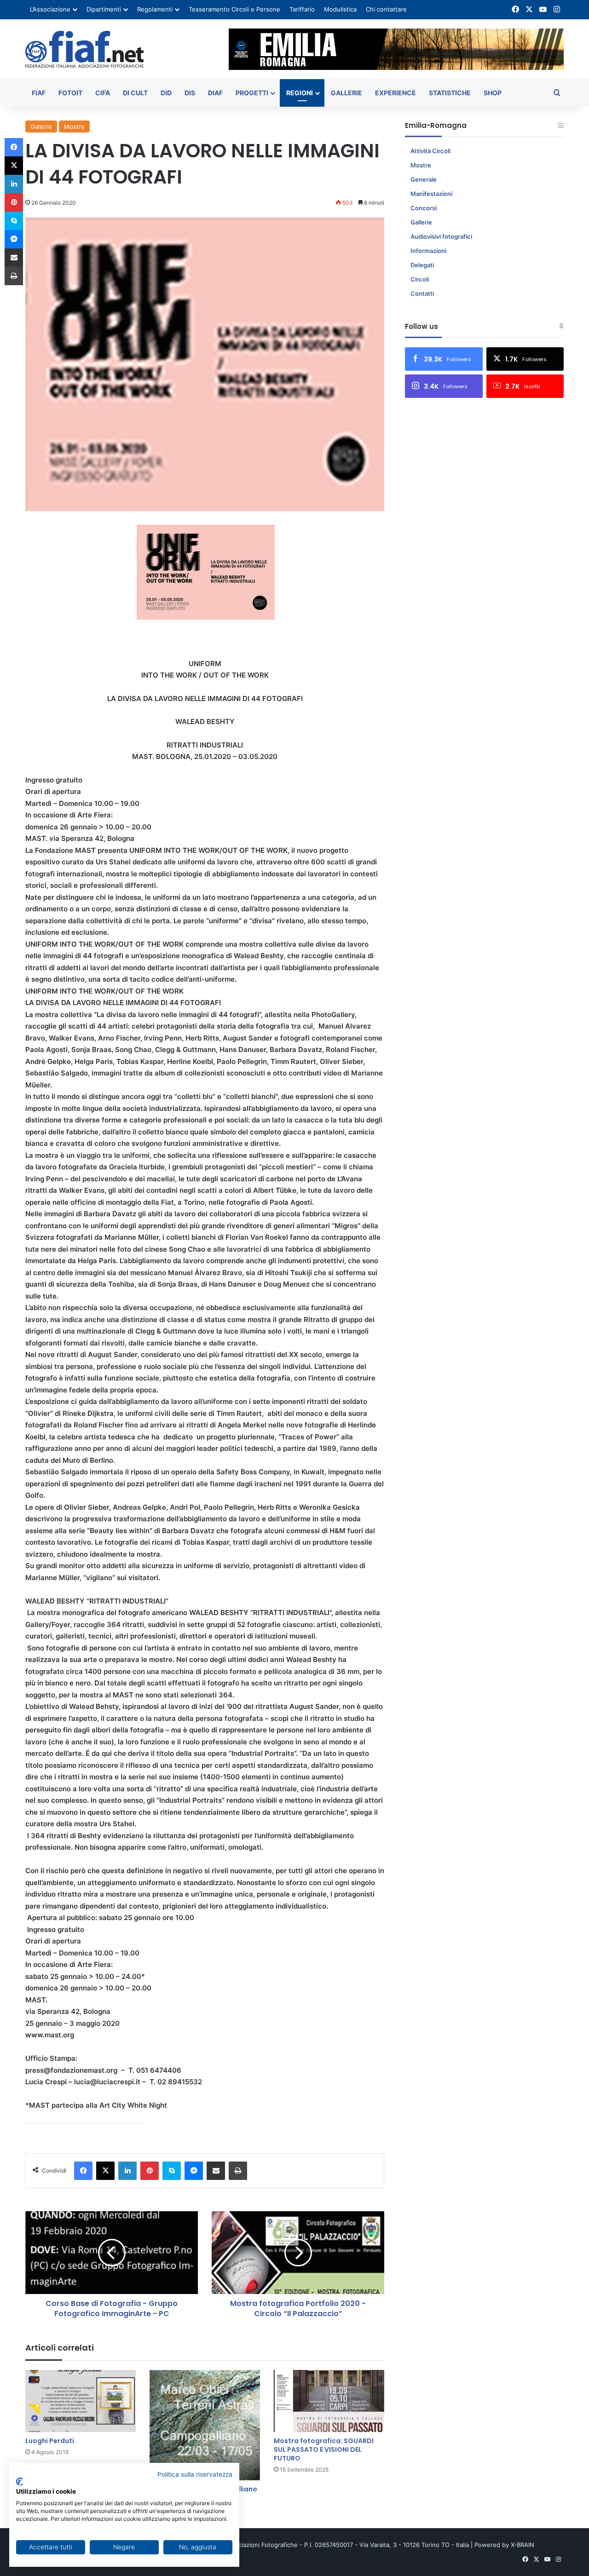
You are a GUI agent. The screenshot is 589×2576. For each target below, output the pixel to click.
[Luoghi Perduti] (81, 2401)
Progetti (252, 93)
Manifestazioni (431, 194)
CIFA (103, 93)
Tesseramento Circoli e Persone (234, 9)
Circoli (420, 279)
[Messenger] (194, 2171)
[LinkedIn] (127, 2171)
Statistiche (450, 93)
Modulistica (340, 9)
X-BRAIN (523, 2545)
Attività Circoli (430, 151)
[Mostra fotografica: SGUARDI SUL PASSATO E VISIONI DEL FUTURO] (329, 2401)
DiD (166, 93)
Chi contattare (386, 9)
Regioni (300, 93)
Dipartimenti (104, 9)
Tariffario (302, 9)
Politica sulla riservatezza (195, 2474)
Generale (424, 179)
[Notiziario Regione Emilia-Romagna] (84, 49)
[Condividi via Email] (216, 2171)
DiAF (215, 93)
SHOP (493, 93)
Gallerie (346, 93)
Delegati (422, 265)
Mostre (74, 126)
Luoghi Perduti (50, 2441)
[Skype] (172, 2171)
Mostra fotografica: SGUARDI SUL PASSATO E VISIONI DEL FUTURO (324, 2449)
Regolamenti (155, 9)
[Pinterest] (150, 2171)
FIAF (39, 93)
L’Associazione (50, 9)
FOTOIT (70, 93)
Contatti (422, 293)
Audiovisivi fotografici (441, 236)
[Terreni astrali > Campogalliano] (205, 2425)
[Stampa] (238, 2171)
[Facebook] (83, 2171)
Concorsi (424, 208)
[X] (105, 2171)
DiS (190, 93)
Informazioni (428, 251)
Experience (396, 93)
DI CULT (135, 93)
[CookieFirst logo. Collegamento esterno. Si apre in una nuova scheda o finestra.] (20, 2482)
